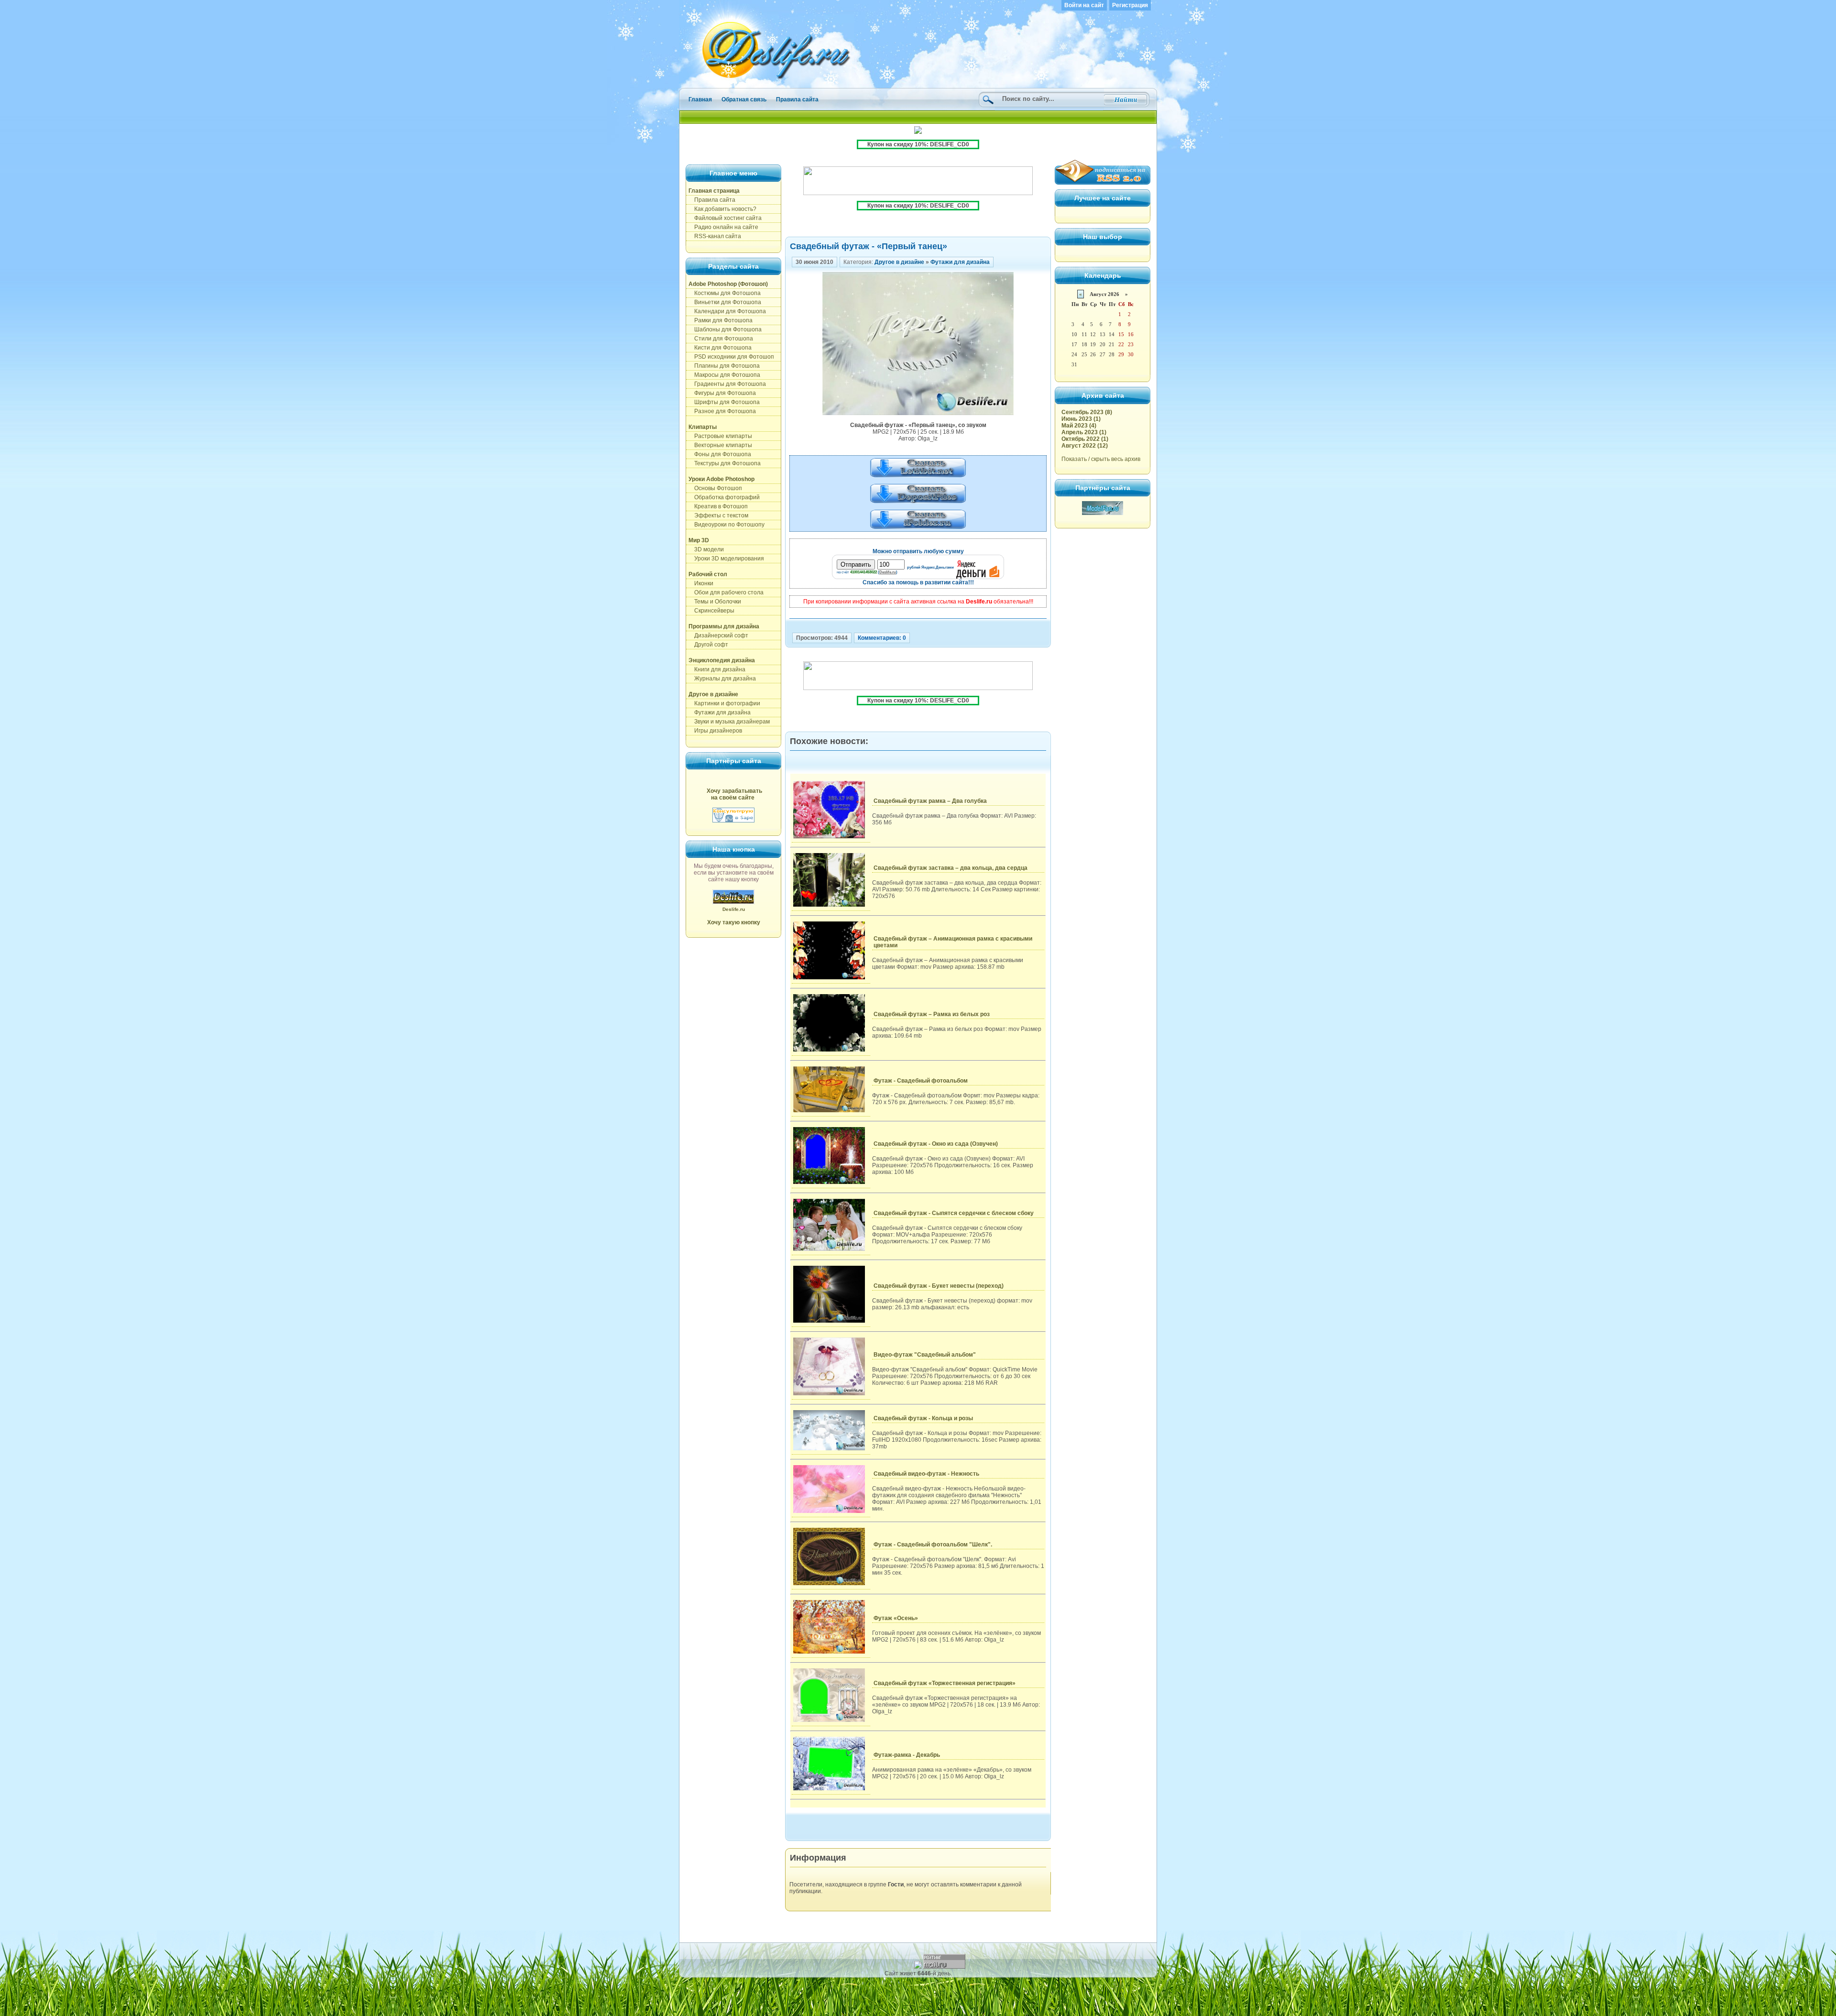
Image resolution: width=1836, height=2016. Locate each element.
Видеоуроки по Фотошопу (727, 525)
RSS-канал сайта (715, 236)
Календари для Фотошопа (727, 311)
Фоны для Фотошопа (720, 454)
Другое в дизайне (899, 262)
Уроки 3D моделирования (726, 559)
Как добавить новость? (722, 209)
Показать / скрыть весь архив (1101, 459)
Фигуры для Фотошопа (722, 393)
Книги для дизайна (717, 669)
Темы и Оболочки (715, 602)
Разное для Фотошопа (722, 411)
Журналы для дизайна (722, 679)
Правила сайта (797, 99)
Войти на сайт (1084, 5)
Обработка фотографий (724, 497)
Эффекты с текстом (718, 515)
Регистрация (1130, 5)
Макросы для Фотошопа (724, 375)
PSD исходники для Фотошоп (731, 357)
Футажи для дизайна (720, 712)
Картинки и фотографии (724, 703)
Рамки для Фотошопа (721, 320)
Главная (700, 99)
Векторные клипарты (720, 445)
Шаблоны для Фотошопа (725, 329)
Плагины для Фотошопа (724, 366)
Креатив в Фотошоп (718, 506)
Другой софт (708, 645)
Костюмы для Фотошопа (725, 293)
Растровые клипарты (720, 436)
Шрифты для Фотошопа (724, 402)
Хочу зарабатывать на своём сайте (734, 794)
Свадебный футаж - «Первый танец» (869, 246)
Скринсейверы (711, 611)
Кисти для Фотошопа (720, 348)
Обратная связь (744, 99)
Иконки (701, 583)
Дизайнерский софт (718, 635)
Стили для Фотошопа (721, 339)
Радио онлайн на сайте (723, 227)
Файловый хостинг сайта (725, 218)
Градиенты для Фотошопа (727, 384)
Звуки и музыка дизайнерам (729, 722)
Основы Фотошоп (715, 488)
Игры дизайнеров (715, 731)
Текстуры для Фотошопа (725, 463)
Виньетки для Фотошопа (725, 302)
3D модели (706, 549)
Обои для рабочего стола (726, 592)
